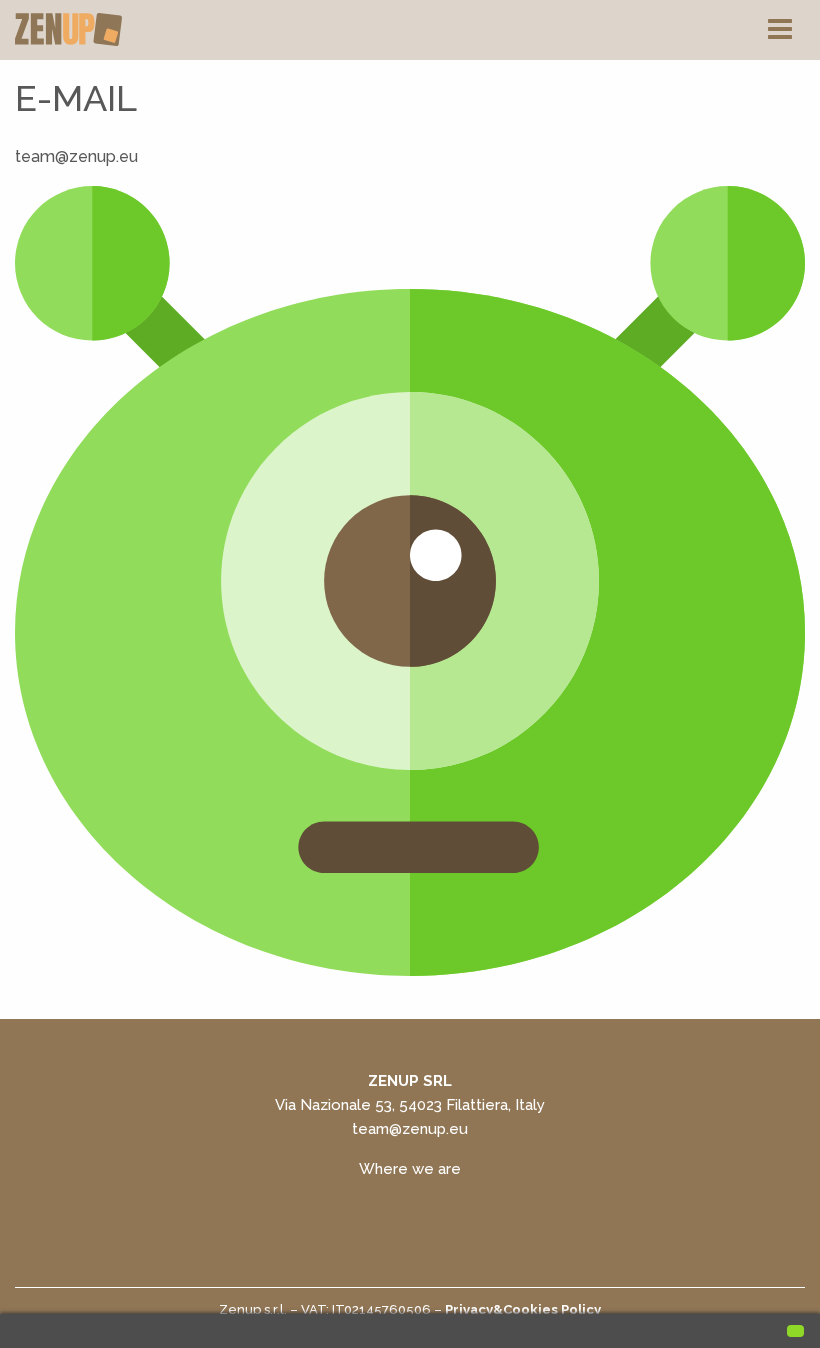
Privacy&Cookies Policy (523, 1309)
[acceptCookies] (795, 1331)
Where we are (410, 1169)
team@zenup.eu (410, 1129)
